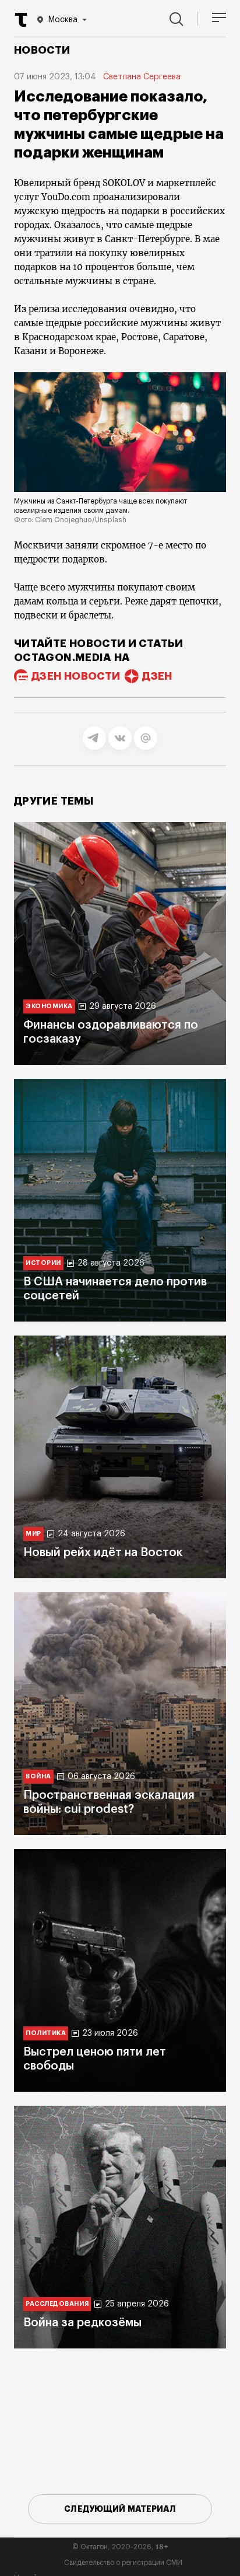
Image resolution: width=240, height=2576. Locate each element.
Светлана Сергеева (142, 77)
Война (38, 1776)
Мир (33, 1534)
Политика (46, 2033)
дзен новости (76, 676)
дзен (157, 676)
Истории (43, 1263)
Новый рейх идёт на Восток (103, 1553)
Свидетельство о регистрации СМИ (123, 2563)
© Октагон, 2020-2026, (120, 2547)
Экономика (49, 1006)
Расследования (57, 2304)
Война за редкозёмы (82, 2323)
